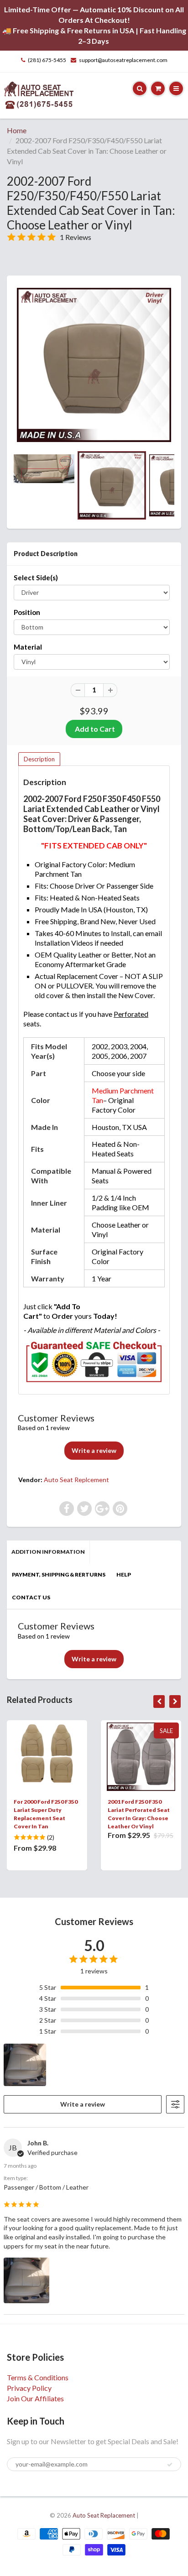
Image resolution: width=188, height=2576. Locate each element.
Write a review (94, 1450)
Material (28, 647)
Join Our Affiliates (35, 2398)
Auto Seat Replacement (104, 2515)
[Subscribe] (170, 2465)
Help (124, 1574)
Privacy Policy (29, 2388)
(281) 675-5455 (47, 60)
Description (39, 759)
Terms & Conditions (38, 2377)
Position (27, 612)
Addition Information (48, 1552)
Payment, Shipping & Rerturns (59, 1574)
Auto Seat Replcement (76, 1480)
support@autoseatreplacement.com (123, 60)
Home (17, 130)
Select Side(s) (36, 578)
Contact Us (31, 1597)
